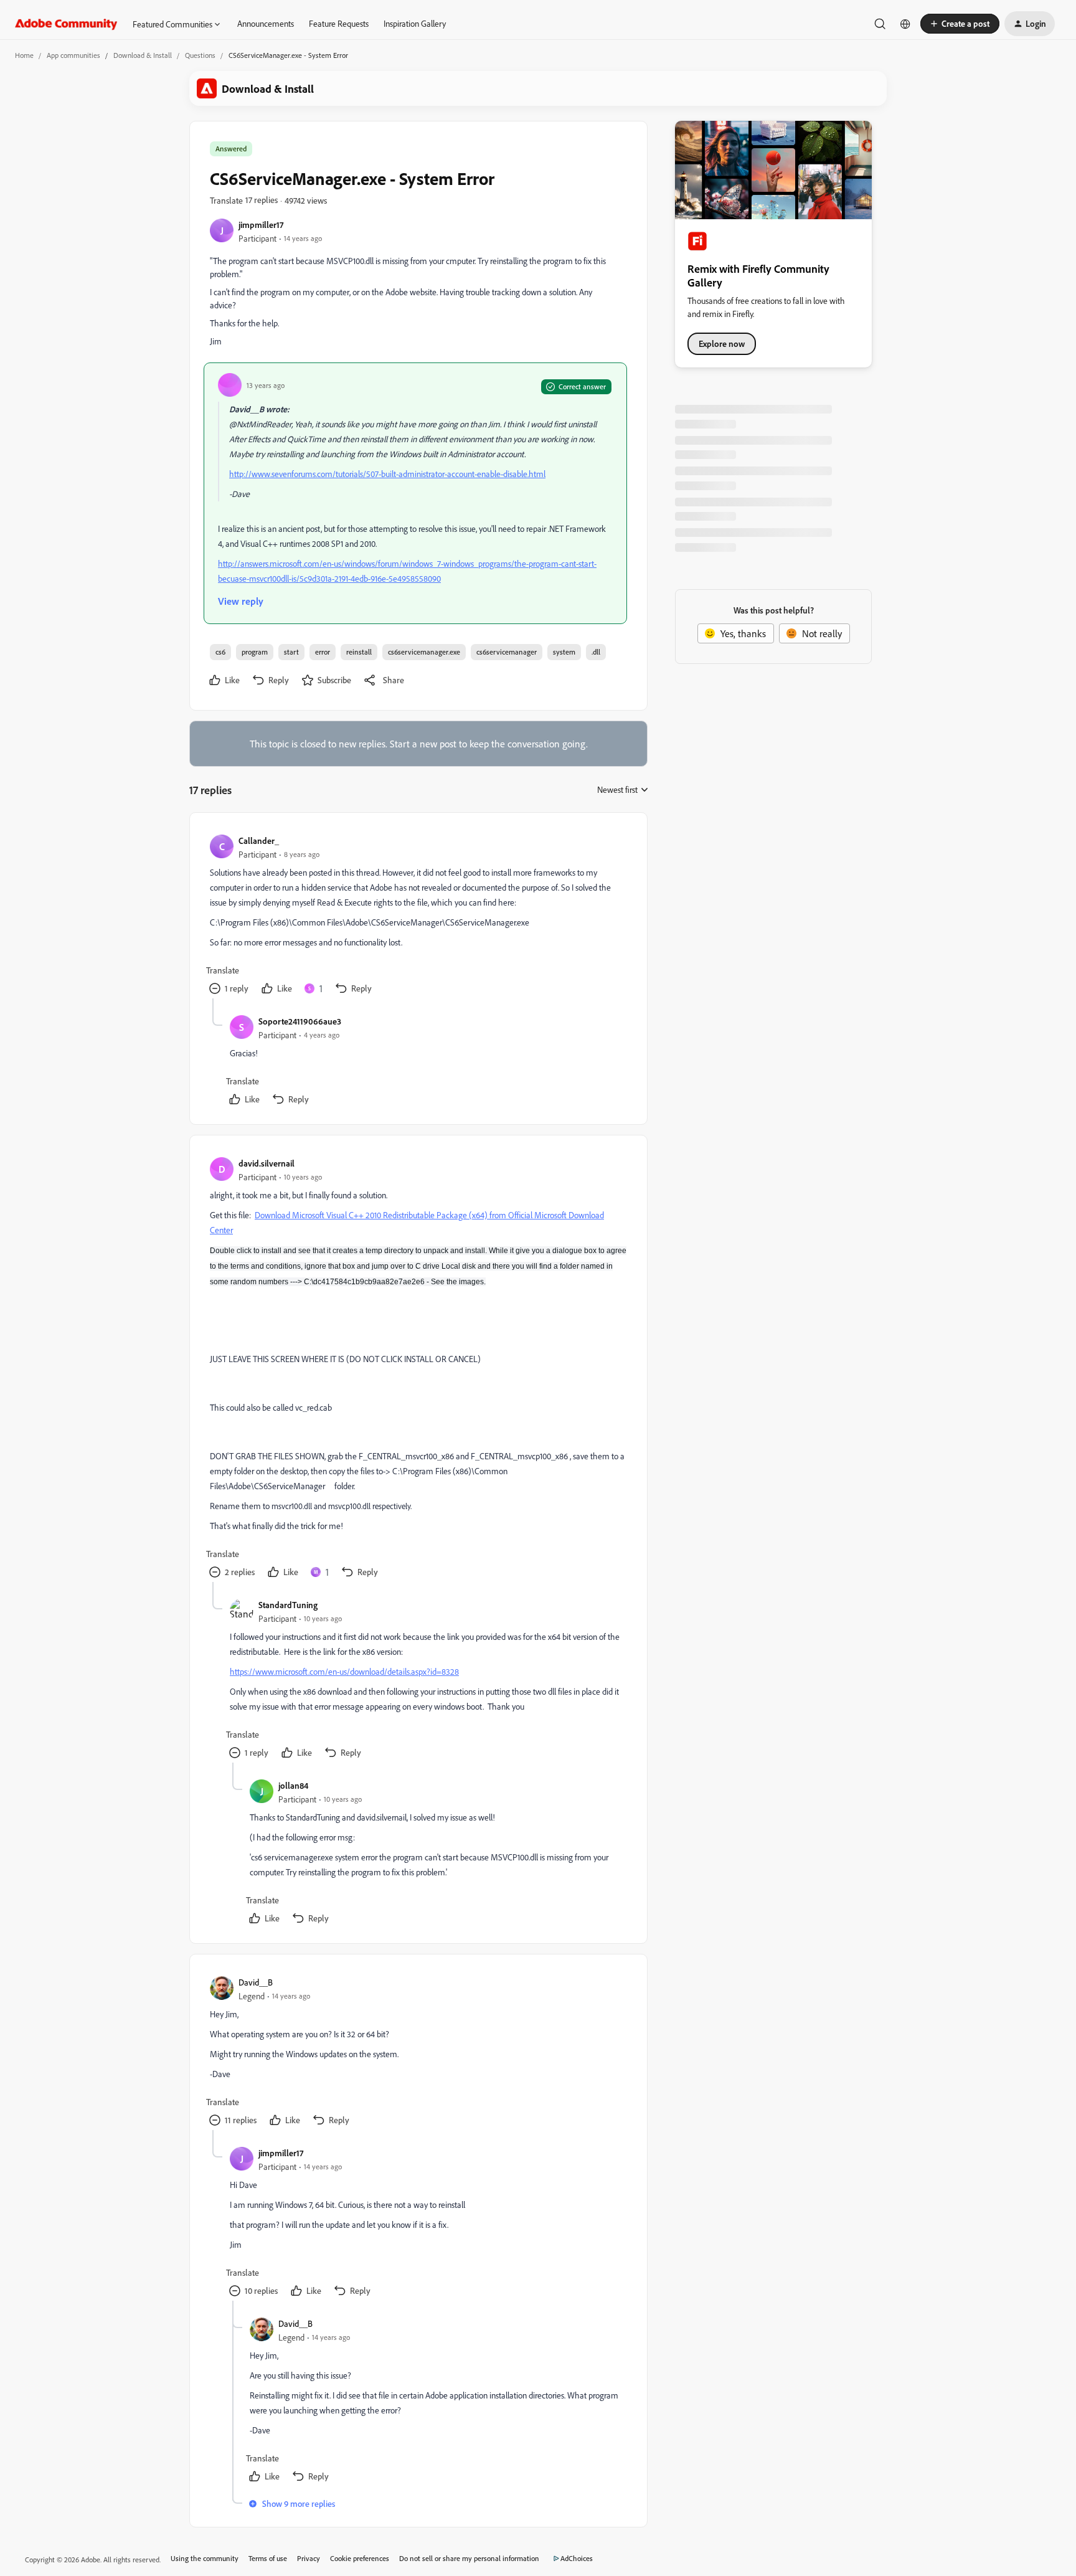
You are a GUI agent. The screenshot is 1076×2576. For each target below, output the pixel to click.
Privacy (309, 2558)
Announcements (266, 23)
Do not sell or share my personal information (469, 2558)
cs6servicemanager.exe (424, 652)
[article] (418, 916)
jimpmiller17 (261, 225)
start (291, 652)
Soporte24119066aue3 (300, 1021)
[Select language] (905, 24)
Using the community (205, 2558)
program (255, 652)
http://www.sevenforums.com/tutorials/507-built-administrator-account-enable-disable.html (387, 474)
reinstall (359, 652)
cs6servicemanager (507, 652)
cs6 (220, 652)
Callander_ (259, 841)
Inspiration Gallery (415, 23)
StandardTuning (288, 1605)
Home (24, 55)
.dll (596, 652)
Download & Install (143, 55)
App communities (73, 55)
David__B (256, 1982)
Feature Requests (339, 23)
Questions (200, 55)
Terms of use (268, 2558)
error (323, 652)
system (564, 652)
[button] (960, 24)
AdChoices (577, 2558)
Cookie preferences (360, 2558)
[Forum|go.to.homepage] (66, 24)
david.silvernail (267, 1163)
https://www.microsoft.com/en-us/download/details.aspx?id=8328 (344, 1671)
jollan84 (293, 1785)
